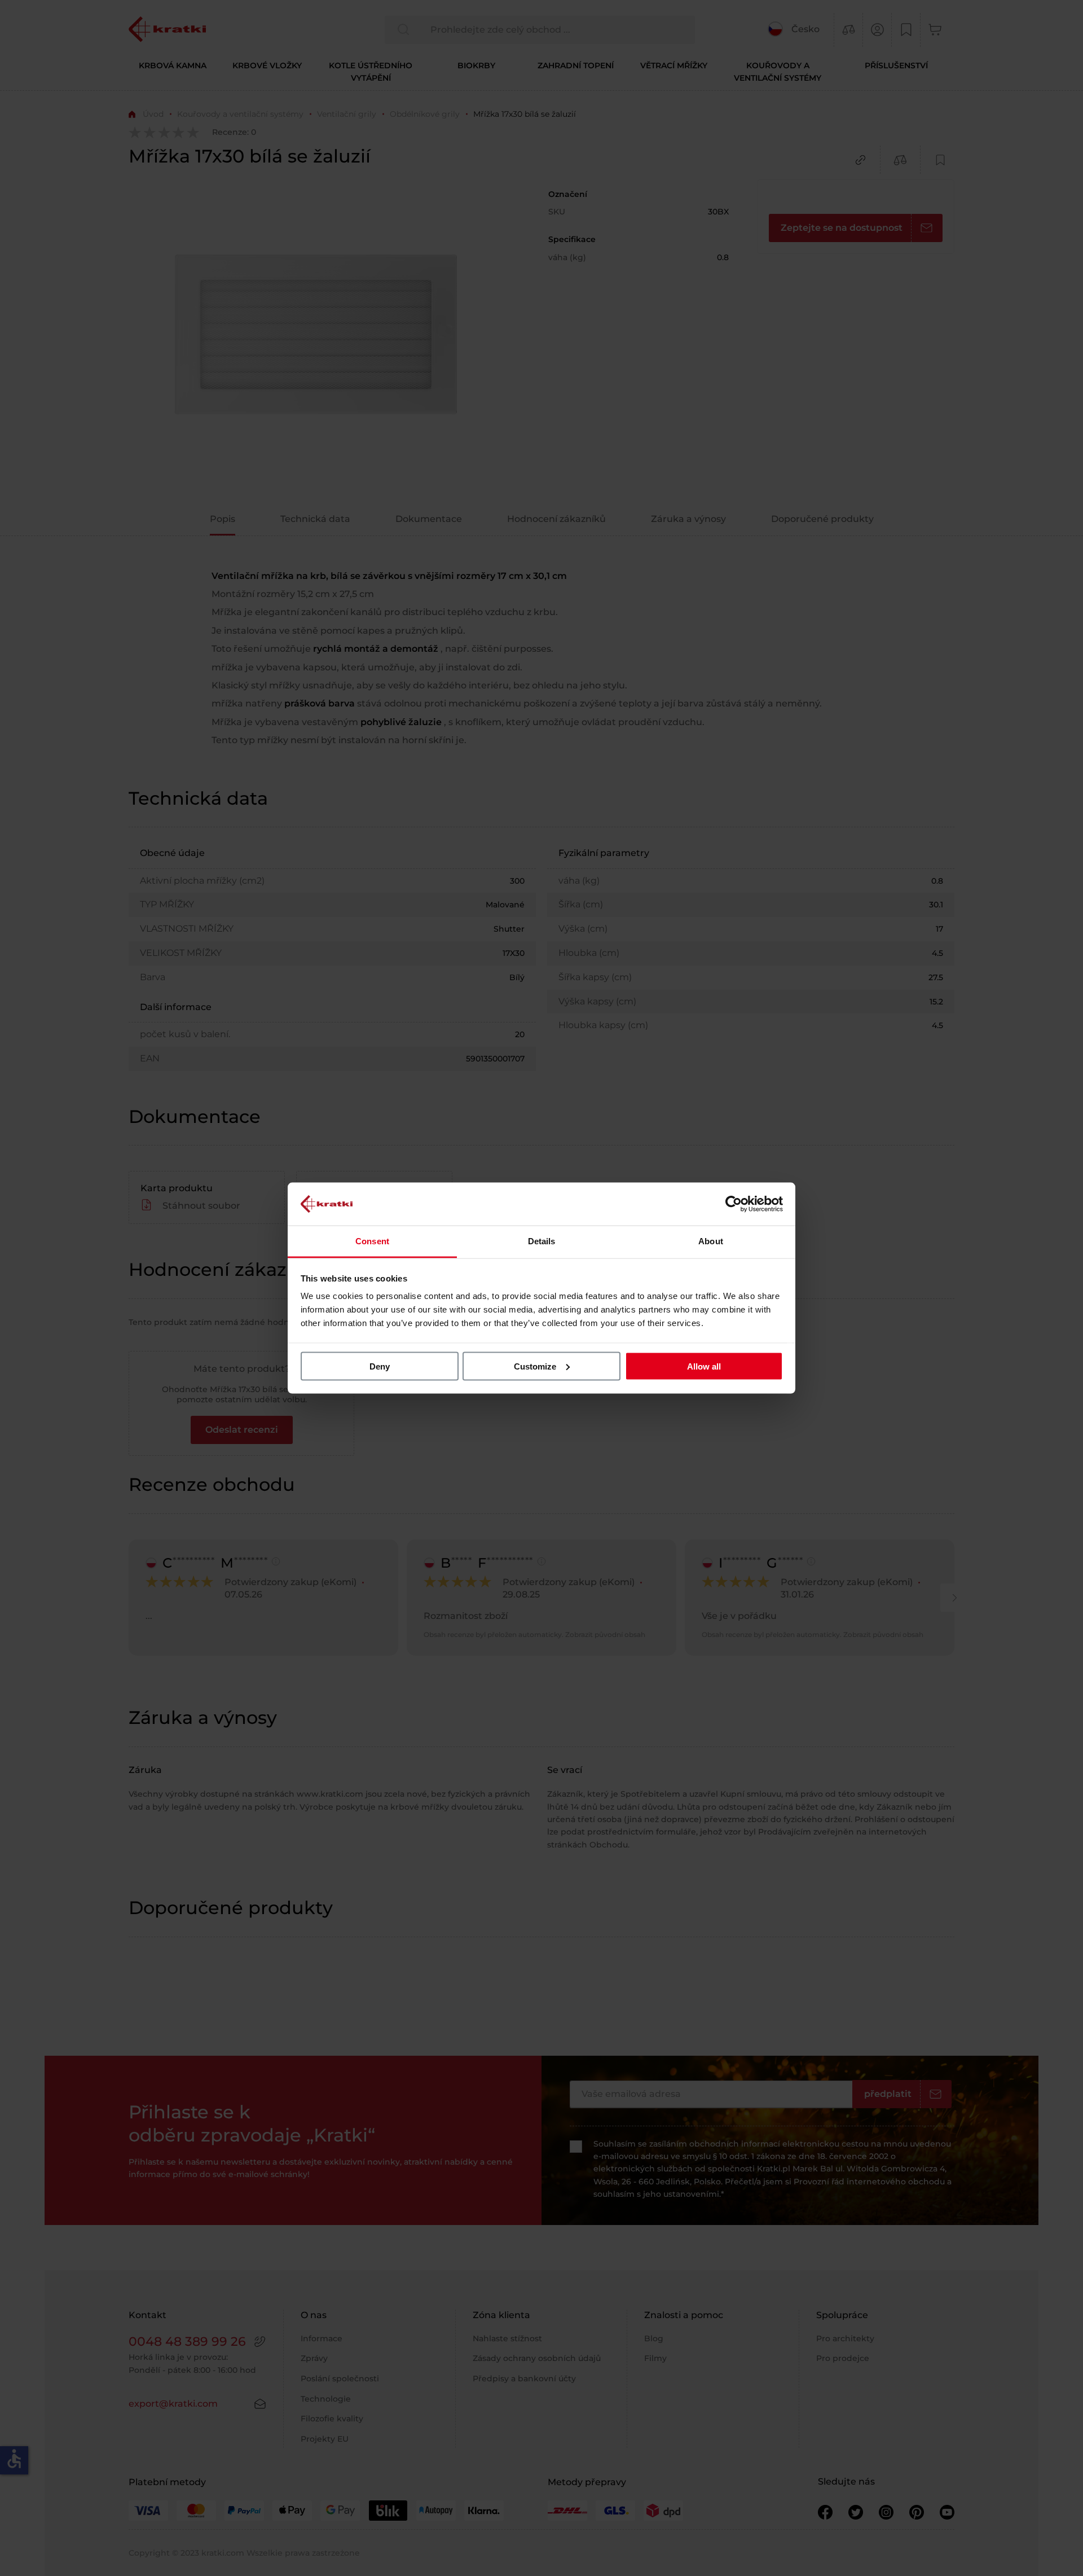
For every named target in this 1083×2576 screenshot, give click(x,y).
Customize (535, 1366)
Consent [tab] (372, 1241)
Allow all (704, 1366)
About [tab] (711, 1241)
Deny (380, 1366)
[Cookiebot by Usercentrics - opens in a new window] (734, 1204)
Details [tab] (542, 1241)
